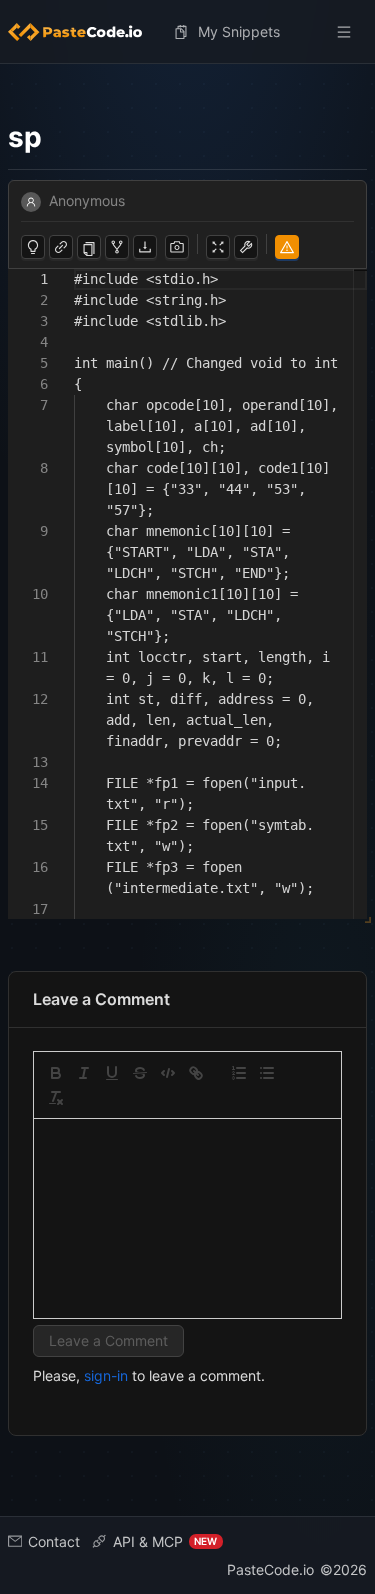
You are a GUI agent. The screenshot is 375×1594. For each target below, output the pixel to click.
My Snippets (239, 31)
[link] (196, 1073)
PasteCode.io (270, 1569)
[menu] (187, 32)
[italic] (84, 1073)
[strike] (140, 1073)
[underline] (112, 1073)
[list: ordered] (239, 1073)
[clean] (56, 1098)
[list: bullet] (267, 1073)
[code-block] (168, 1073)
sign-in (106, 1375)
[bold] (56, 1073)
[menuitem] (83, 32)
